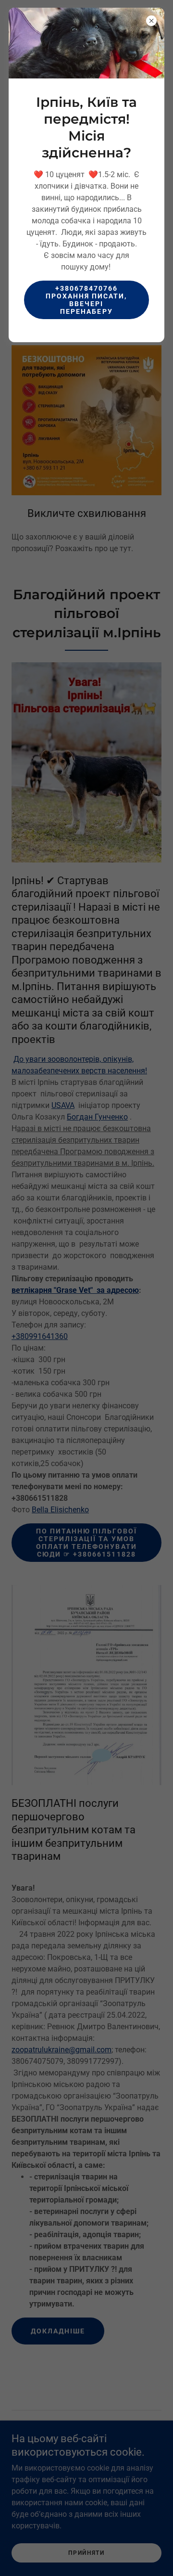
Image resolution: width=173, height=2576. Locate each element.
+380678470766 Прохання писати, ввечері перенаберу (86, 300)
